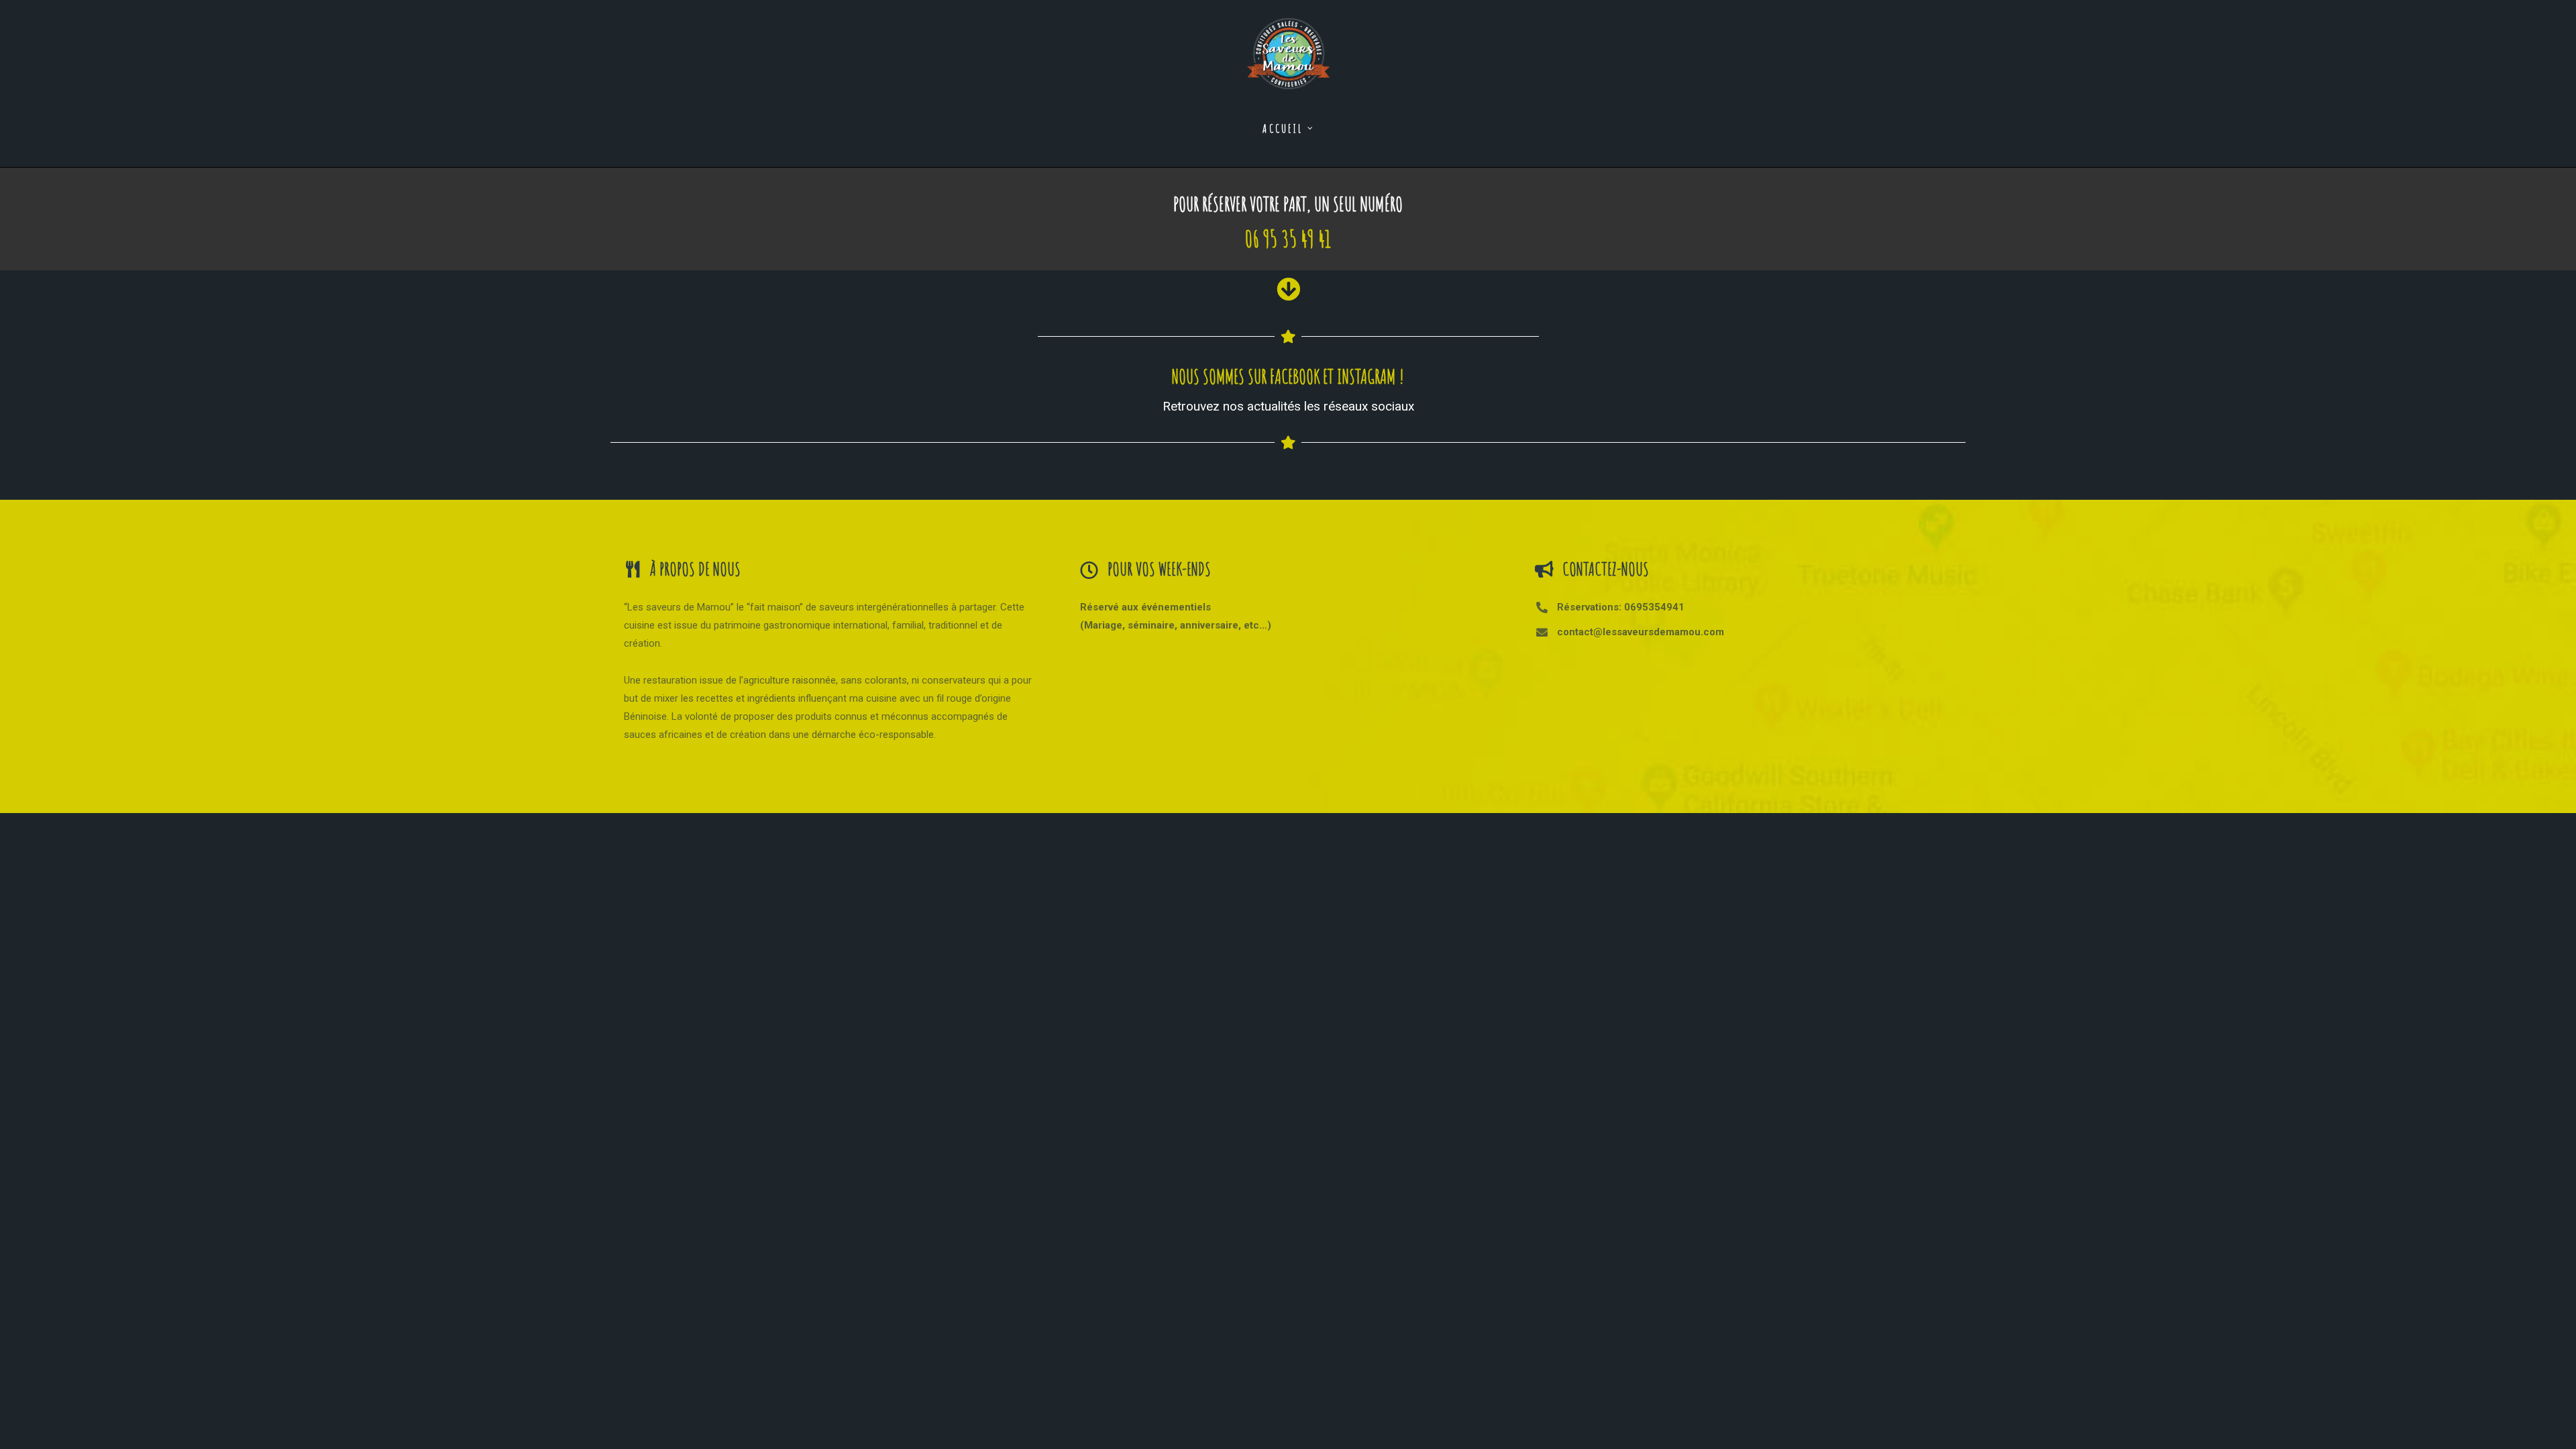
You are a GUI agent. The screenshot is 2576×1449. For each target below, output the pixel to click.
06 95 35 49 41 (1288, 238)
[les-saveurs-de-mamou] (1288, 45)
